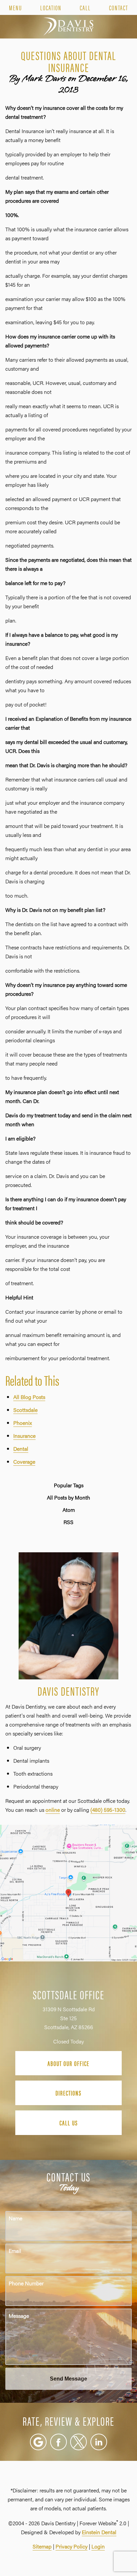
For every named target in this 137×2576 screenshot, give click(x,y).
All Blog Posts (29, 1397)
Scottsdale (25, 1410)
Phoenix (23, 1423)
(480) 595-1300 (108, 1810)
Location (51, 8)
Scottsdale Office (69, 1994)
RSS (68, 1522)
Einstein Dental (99, 2532)
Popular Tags (69, 1485)
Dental (21, 1449)
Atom (69, 1510)
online (53, 1810)
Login (98, 2546)
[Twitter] (78, 2442)
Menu (15, 8)
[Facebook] (59, 2442)
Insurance (24, 1436)
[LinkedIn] (99, 2442)
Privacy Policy (71, 2546)
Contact (119, 8)
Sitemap (42, 2546)
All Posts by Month (68, 1498)
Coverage (24, 1462)
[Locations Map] (68, 1892)
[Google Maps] (38, 2442)
